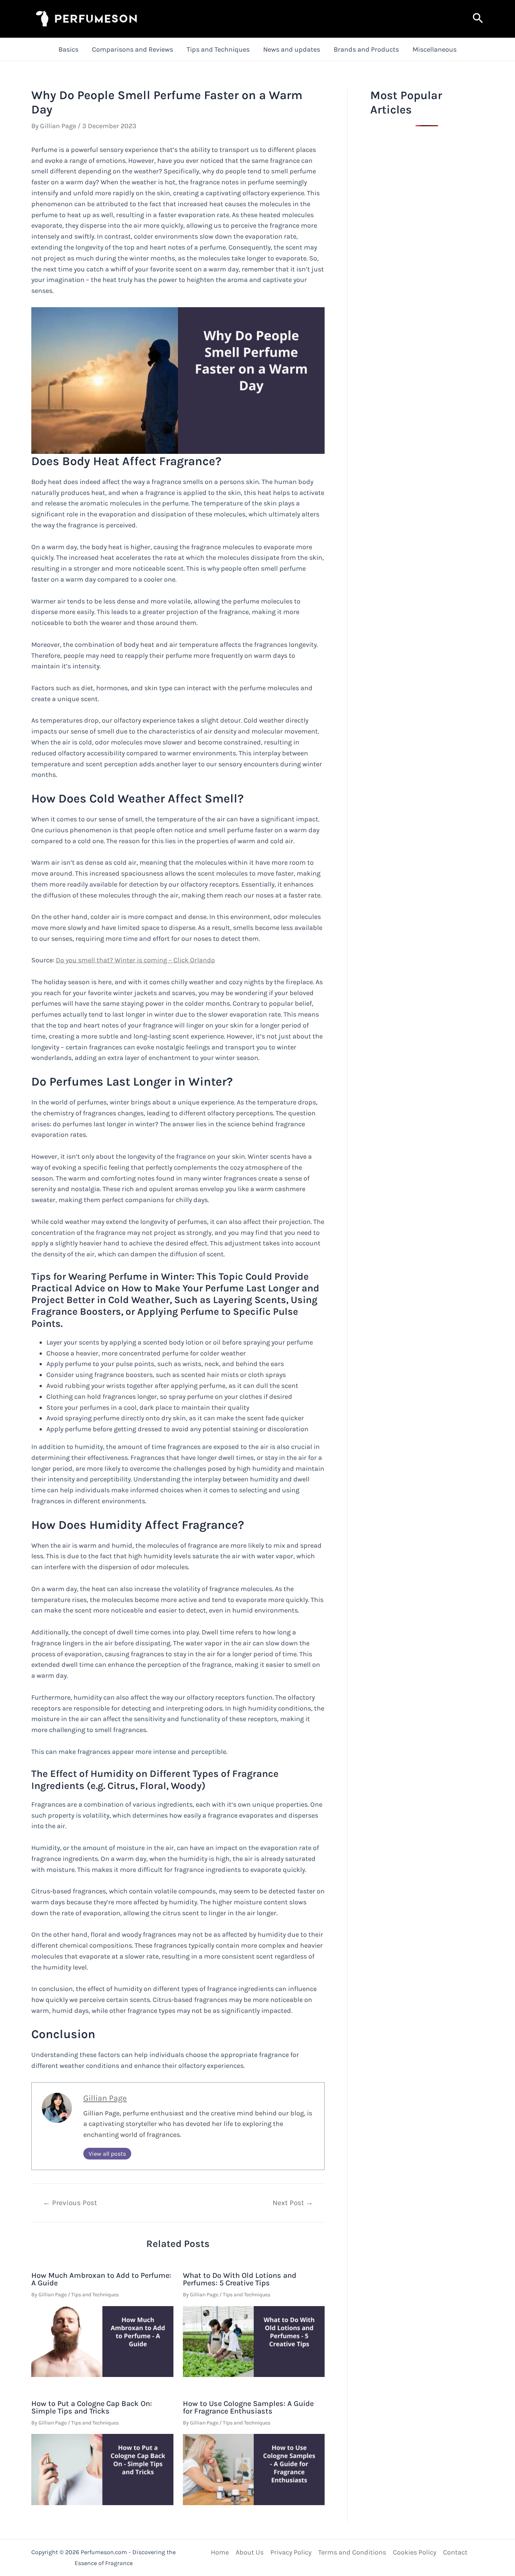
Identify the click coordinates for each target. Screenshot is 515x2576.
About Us (250, 2552)
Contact (455, 2552)
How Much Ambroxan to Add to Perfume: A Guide (101, 2279)
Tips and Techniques (218, 49)
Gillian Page (105, 2098)
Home (220, 2552)
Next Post (293, 2203)
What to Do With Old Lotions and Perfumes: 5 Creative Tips (240, 2279)
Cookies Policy (415, 2552)
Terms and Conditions (352, 2552)
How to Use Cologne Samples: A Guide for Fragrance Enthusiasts (248, 2407)
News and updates (292, 49)
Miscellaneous (435, 49)
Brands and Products (366, 49)
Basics (68, 49)
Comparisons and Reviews (133, 49)
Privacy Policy (291, 2552)
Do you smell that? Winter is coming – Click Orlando (135, 960)
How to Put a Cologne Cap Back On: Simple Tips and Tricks (92, 2407)
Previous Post (70, 2203)
